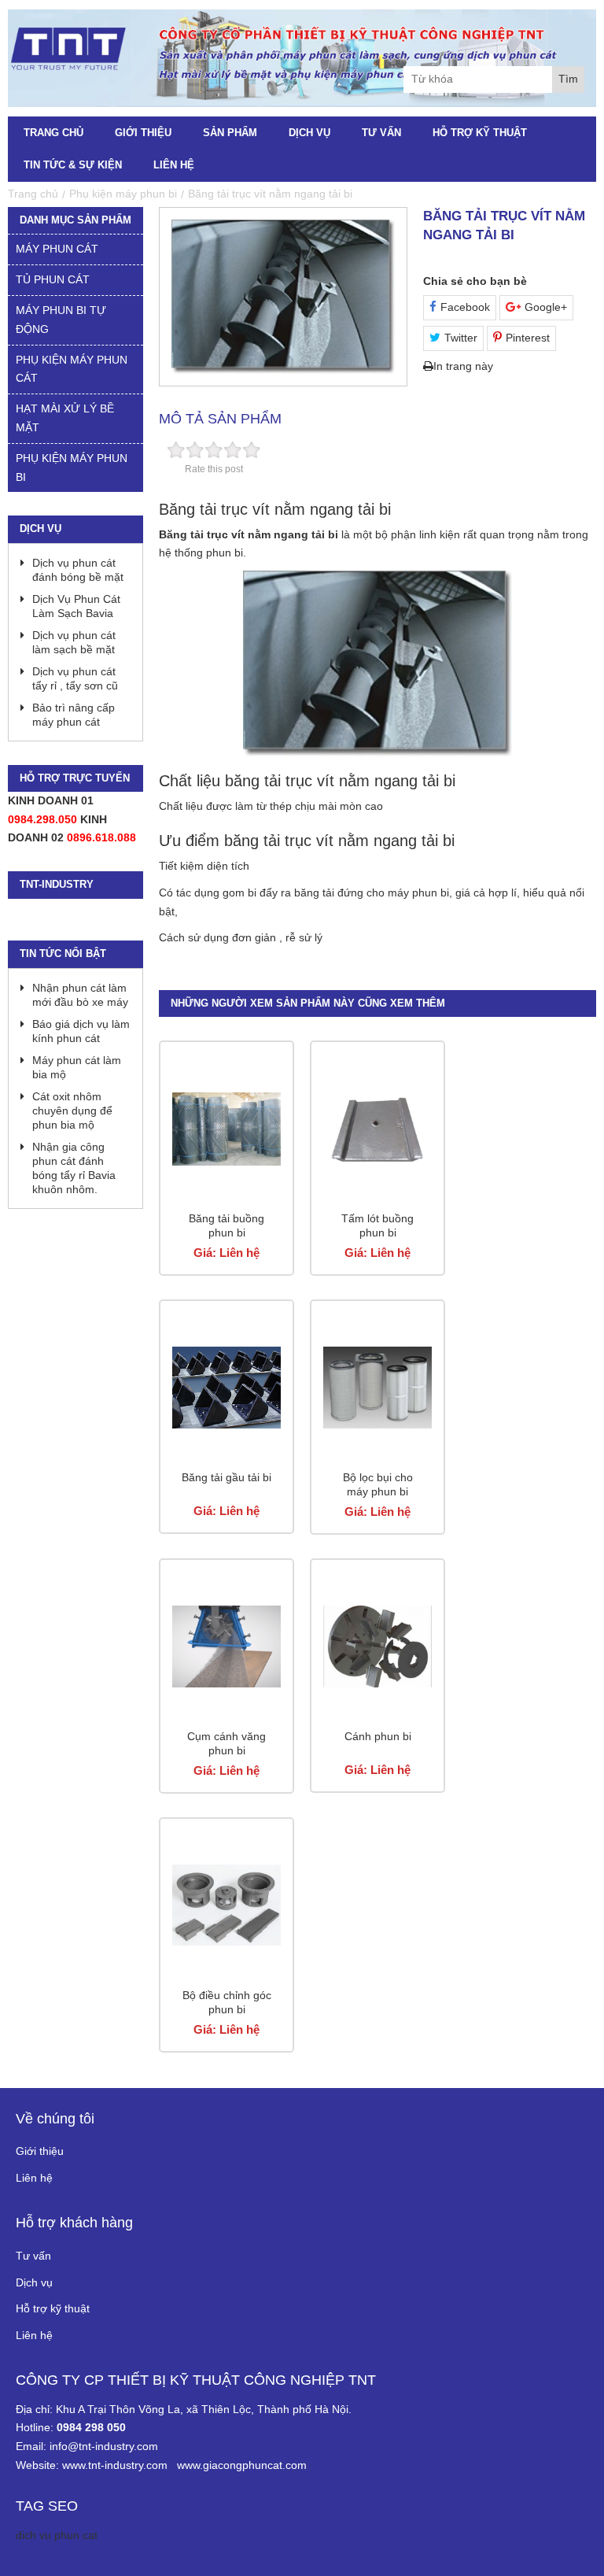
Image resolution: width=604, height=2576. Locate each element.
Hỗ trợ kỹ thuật (480, 133)
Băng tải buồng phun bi (226, 1225)
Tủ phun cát (53, 279)
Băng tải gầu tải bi (226, 1477)
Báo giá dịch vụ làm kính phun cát (81, 1031)
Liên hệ (174, 165)
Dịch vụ (309, 133)
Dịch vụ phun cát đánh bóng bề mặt (78, 570)
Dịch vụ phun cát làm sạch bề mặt (74, 642)
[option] (283, 297)
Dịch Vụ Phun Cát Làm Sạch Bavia (76, 606)
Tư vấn (381, 133)
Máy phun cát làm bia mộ (77, 1067)
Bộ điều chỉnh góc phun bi (227, 2002)
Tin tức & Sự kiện (73, 165)
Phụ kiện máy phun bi (72, 468)
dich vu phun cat (57, 2535)
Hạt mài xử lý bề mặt (65, 418)
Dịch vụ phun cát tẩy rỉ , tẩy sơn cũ (75, 678)
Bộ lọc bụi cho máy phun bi (378, 1484)
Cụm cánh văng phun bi (226, 1743)
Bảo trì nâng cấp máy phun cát (74, 715)
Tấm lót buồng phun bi (377, 1225)
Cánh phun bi (378, 1736)
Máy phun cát (57, 249)
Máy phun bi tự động (61, 320)
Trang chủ (53, 133)
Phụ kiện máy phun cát (72, 369)
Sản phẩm (230, 133)
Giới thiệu (143, 133)
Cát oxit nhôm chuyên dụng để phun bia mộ (72, 1111)
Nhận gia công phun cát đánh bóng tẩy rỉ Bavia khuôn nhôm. (74, 1168)
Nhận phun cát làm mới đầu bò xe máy (80, 995)
